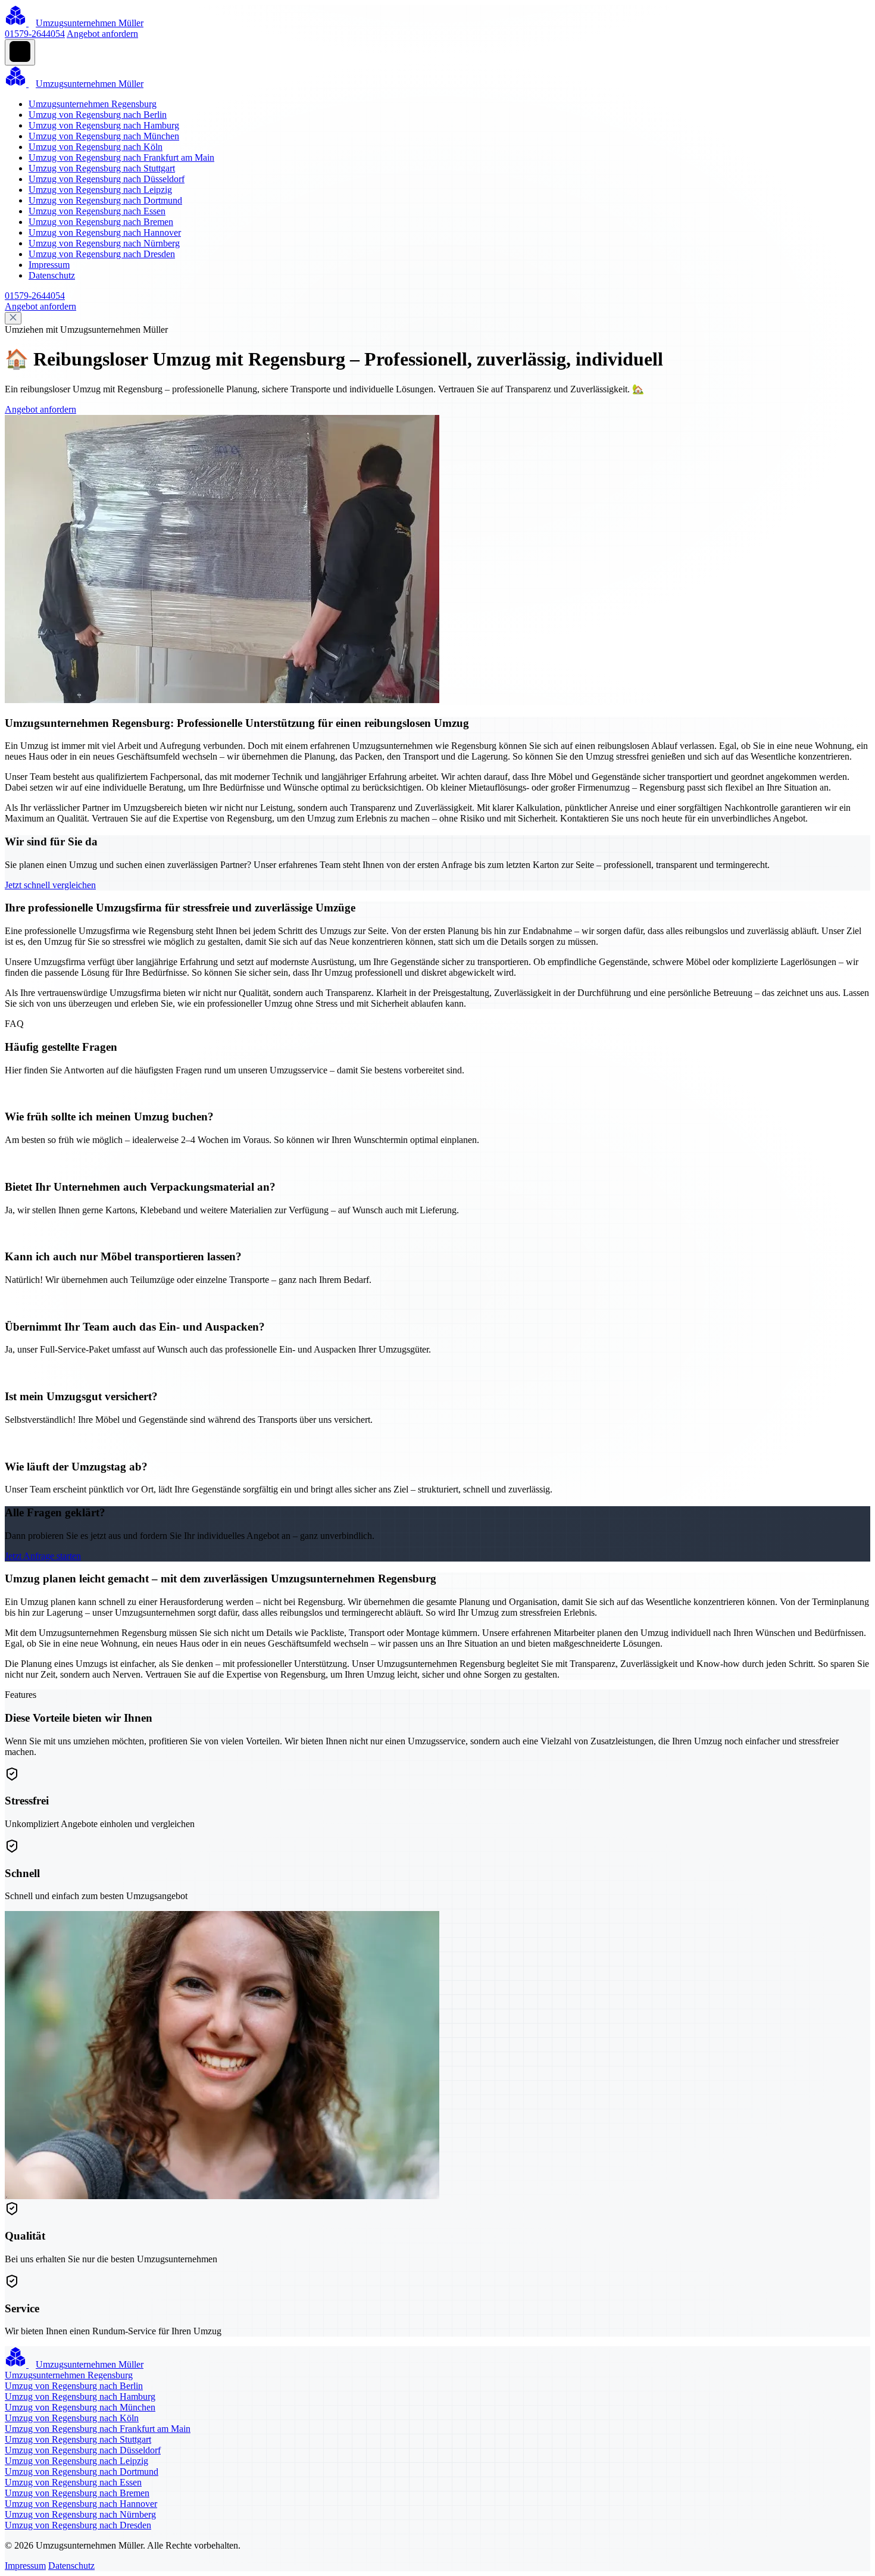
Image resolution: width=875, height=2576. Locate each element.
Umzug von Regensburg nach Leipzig (100, 190)
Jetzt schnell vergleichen (50, 885)
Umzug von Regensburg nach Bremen (101, 222)
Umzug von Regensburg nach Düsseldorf (107, 179)
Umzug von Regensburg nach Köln (96, 147)
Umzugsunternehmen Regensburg (93, 104)
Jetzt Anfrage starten (43, 1556)
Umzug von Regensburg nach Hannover (105, 232)
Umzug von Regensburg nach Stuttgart (102, 168)
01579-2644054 (35, 34)
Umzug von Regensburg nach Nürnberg (104, 243)
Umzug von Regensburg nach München (104, 136)
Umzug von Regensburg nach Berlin (98, 115)
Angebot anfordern (102, 34)
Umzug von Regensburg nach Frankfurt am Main (121, 157)
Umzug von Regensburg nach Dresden (102, 254)
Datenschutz (52, 275)
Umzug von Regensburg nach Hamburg (104, 125)
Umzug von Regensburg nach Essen (97, 211)
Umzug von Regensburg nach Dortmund (105, 200)
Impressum (49, 265)
